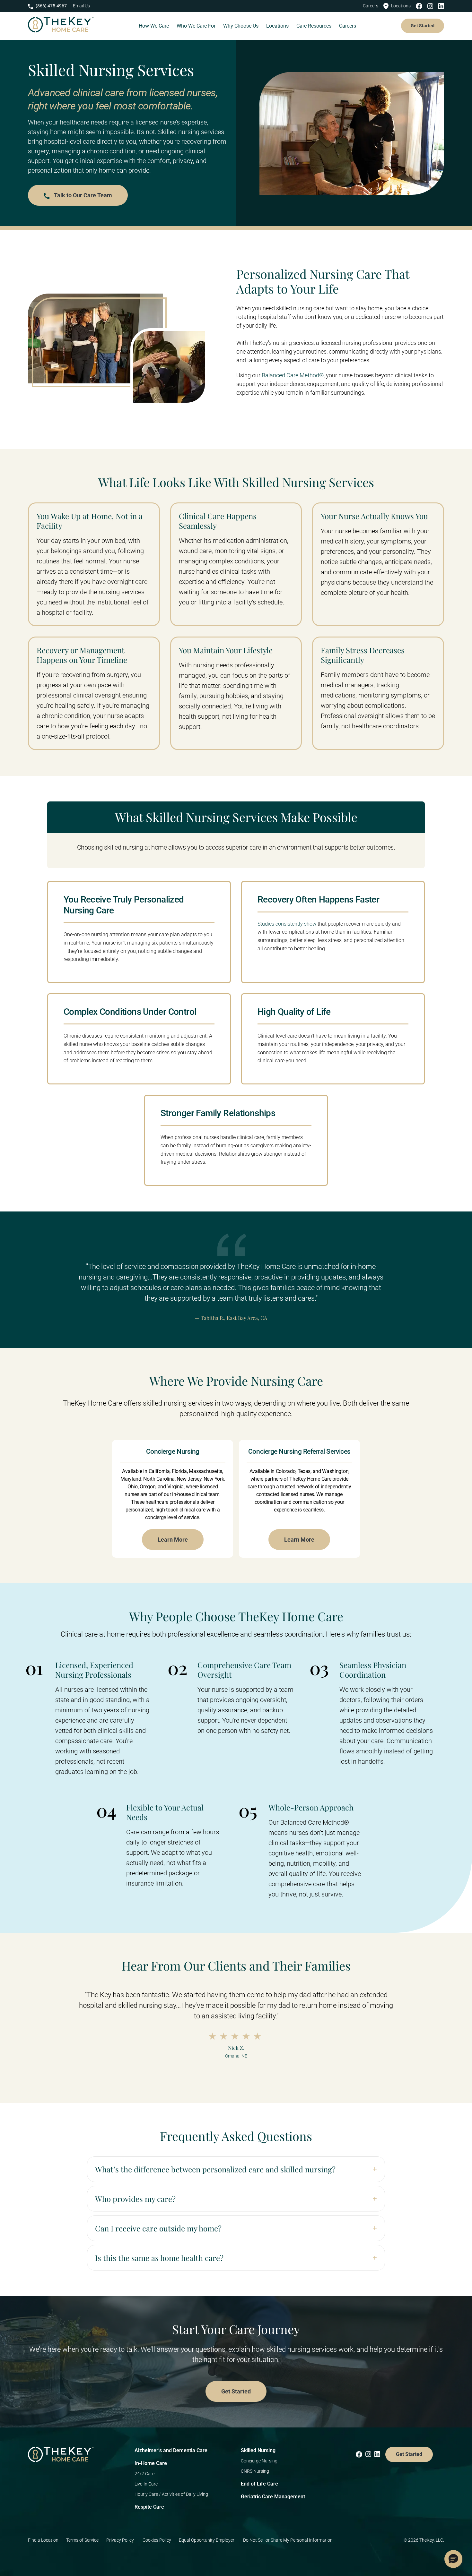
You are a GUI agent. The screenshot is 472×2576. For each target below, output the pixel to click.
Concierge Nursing (259, 2461)
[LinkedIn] (441, 6)
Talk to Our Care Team (82, 195)
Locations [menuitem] (277, 26)
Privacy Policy (121, 2540)
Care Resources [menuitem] (314, 26)
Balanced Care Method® (293, 375)
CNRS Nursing (255, 2471)
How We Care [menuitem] (154, 26)
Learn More (173, 1540)
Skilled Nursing (258, 2450)
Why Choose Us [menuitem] (241, 26)
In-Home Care (151, 2463)
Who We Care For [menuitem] (196, 26)
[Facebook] (421, 6)
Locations (401, 6)
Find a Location (43, 2540)
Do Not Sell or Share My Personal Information (288, 2540)
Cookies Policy (157, 2540)
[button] (453, 2559)
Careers (371, 6)
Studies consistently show (287, 924)
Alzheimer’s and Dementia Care (171, 2450)
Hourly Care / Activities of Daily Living (171, 2494)
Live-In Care (146, 2484)
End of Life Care (259, 2484)
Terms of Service (82, 2540)
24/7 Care (144, 2474)
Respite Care (149, 2507)
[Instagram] (432, 6)
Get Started (423, 26)
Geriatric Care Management (273, 2497)
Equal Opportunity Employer (207, 2540)
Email (81, 6)
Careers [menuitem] (348, 26)
